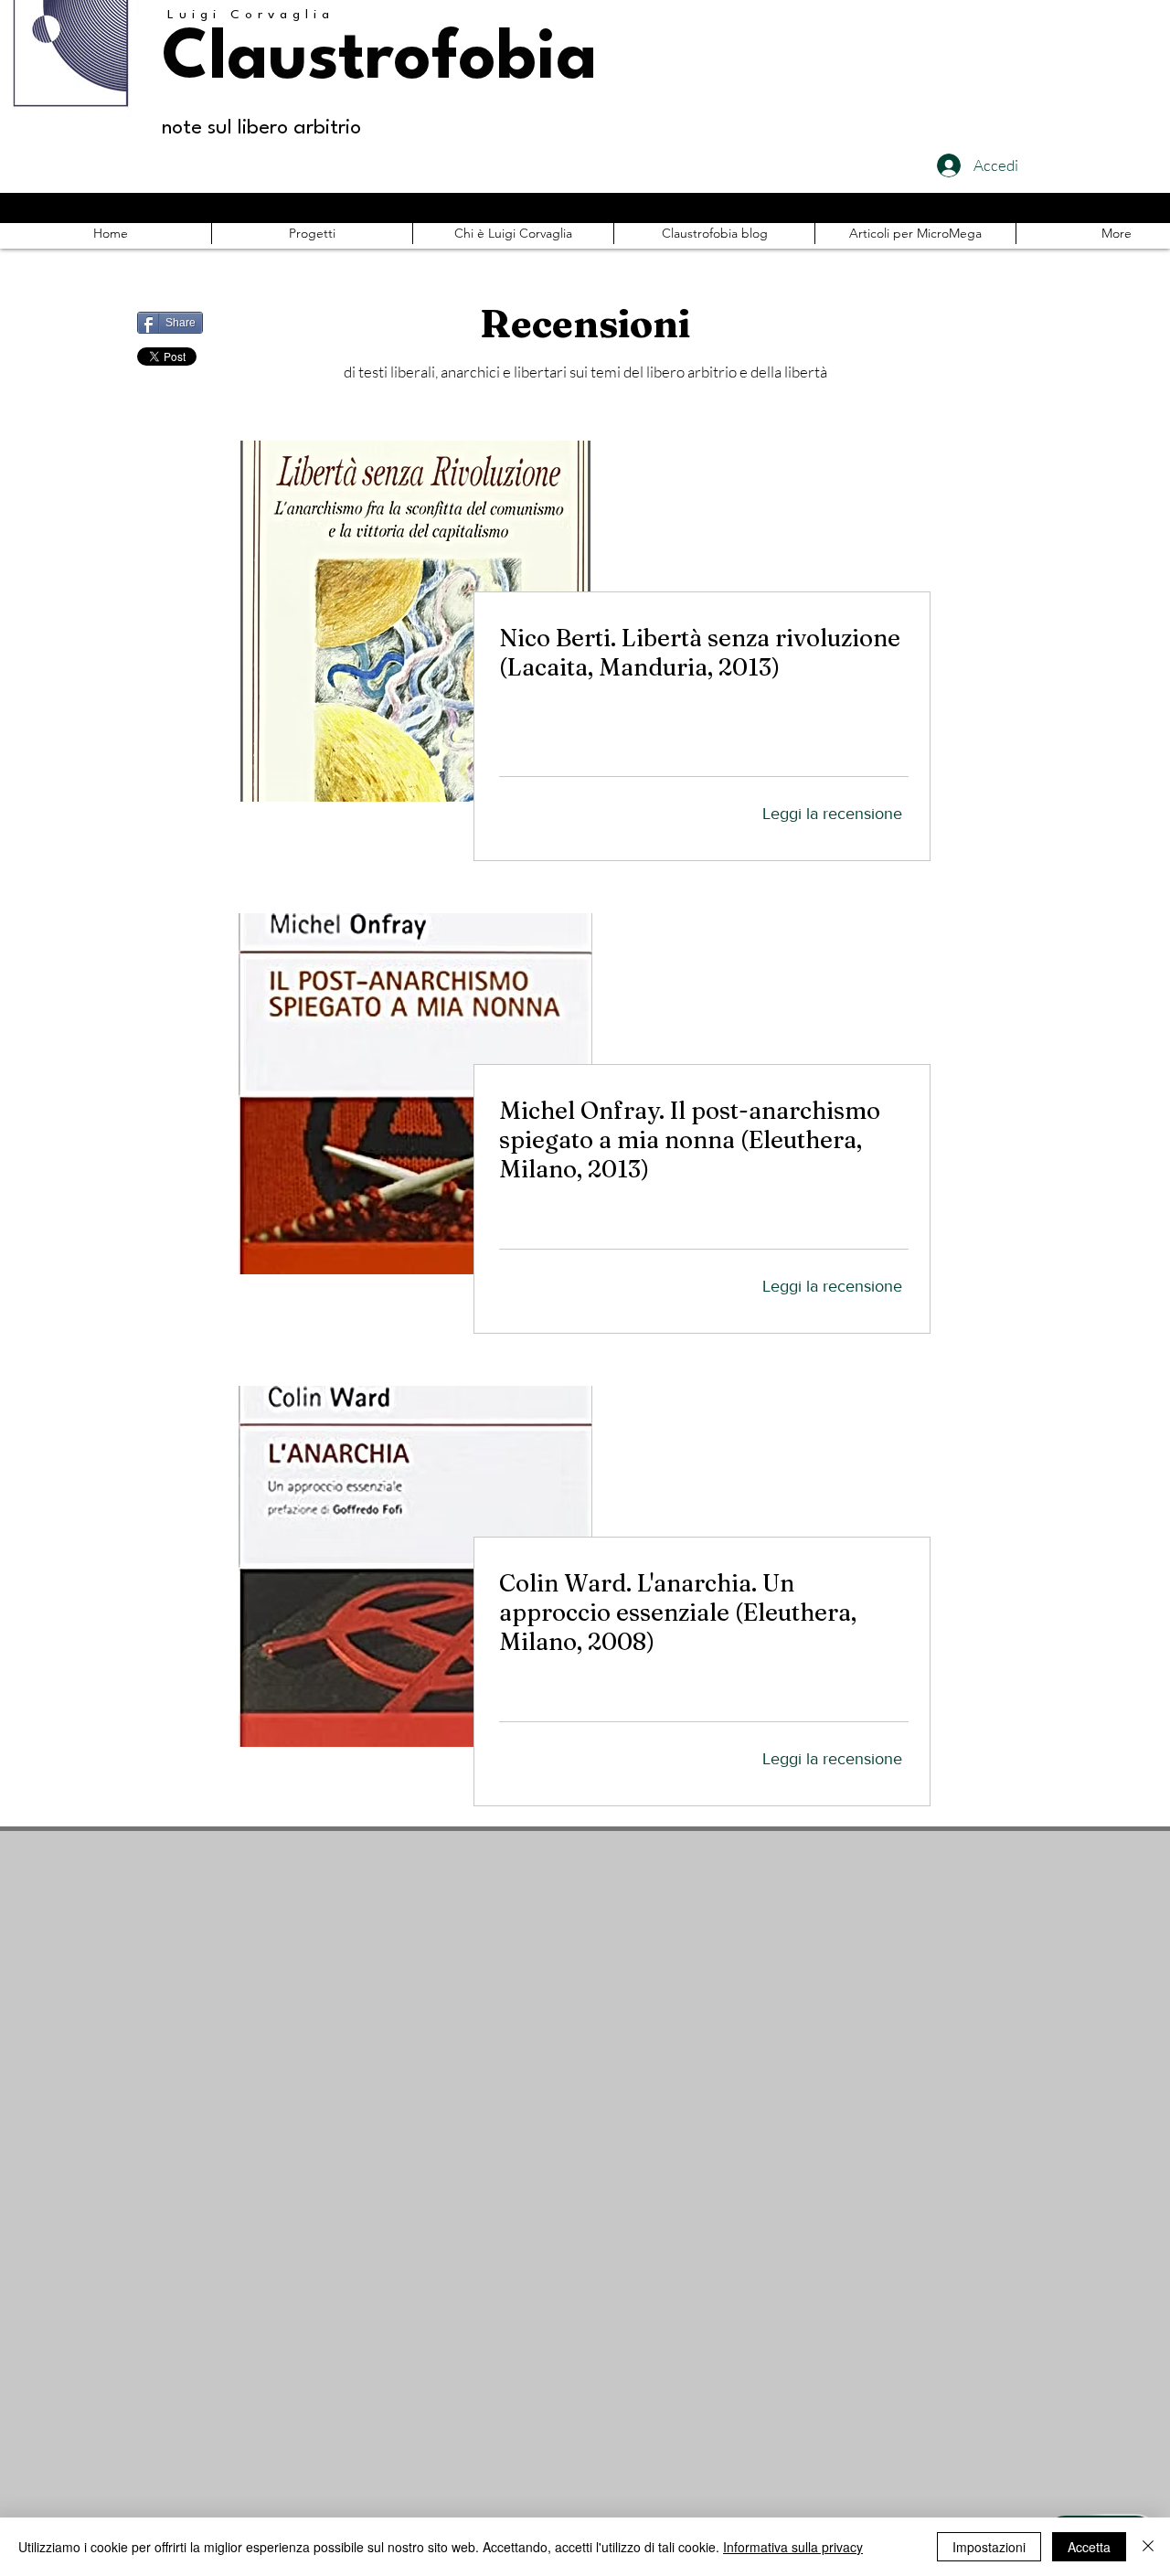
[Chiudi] (1148, 2547)
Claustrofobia (379, 60)
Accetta (1089, 2547)
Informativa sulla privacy (793, 2547)
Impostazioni (989, 2547)
